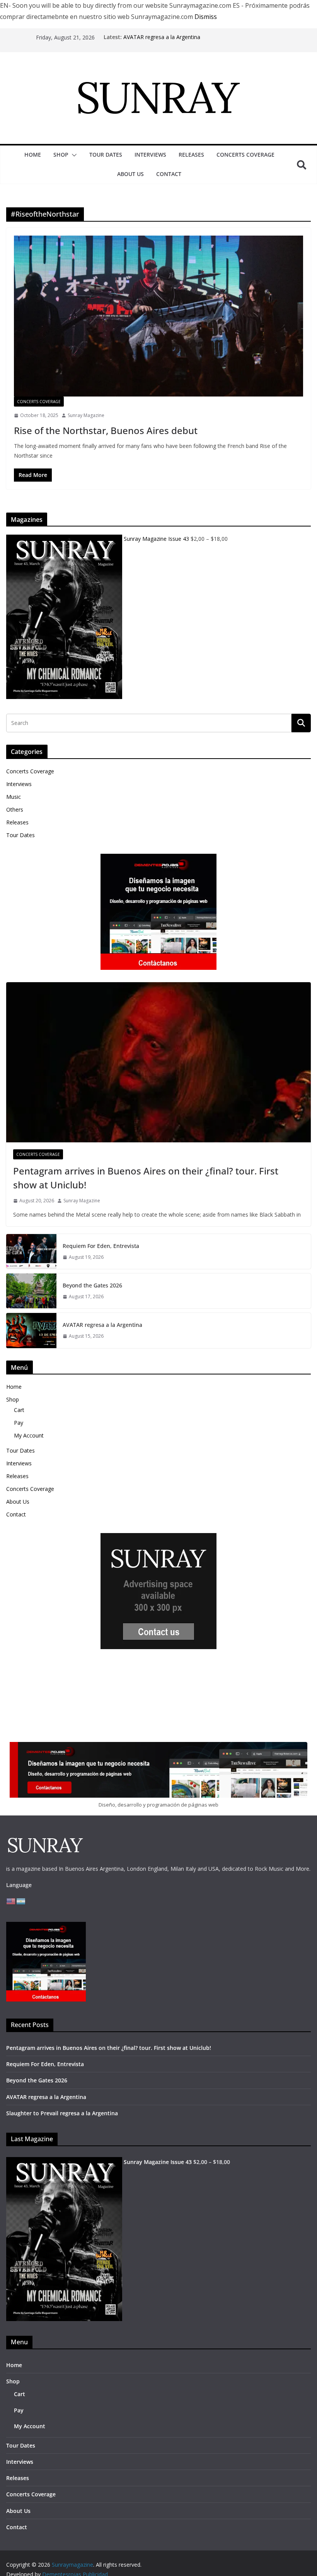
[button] (73, 155)
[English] (11, 1901)
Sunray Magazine (86, 415)
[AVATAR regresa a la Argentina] (31, 1330)
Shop (61, 155)
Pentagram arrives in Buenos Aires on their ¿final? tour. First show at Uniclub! (146, 1178)
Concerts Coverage (245, 155)
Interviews (150, 155)
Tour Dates (106, 155)
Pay (19, 1423)
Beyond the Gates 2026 (92, 1285)
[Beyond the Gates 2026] (31, 1291)
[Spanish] (21, 1901)
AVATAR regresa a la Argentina (162, 37)
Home (33, 155)
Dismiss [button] (206, 17)
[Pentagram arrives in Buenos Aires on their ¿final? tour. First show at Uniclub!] (158, 1062)
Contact (169, 174)
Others (15, 809)
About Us (130, 174)
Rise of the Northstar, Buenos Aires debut (106, 430)
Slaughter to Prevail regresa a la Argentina (62, 2113)
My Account (29, 1435)
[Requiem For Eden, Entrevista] (31, 1251)
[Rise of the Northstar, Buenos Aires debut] (158, 316)
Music (14, 797)
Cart (19, 1410)
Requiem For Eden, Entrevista (101, 1246)
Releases (191, 155)
